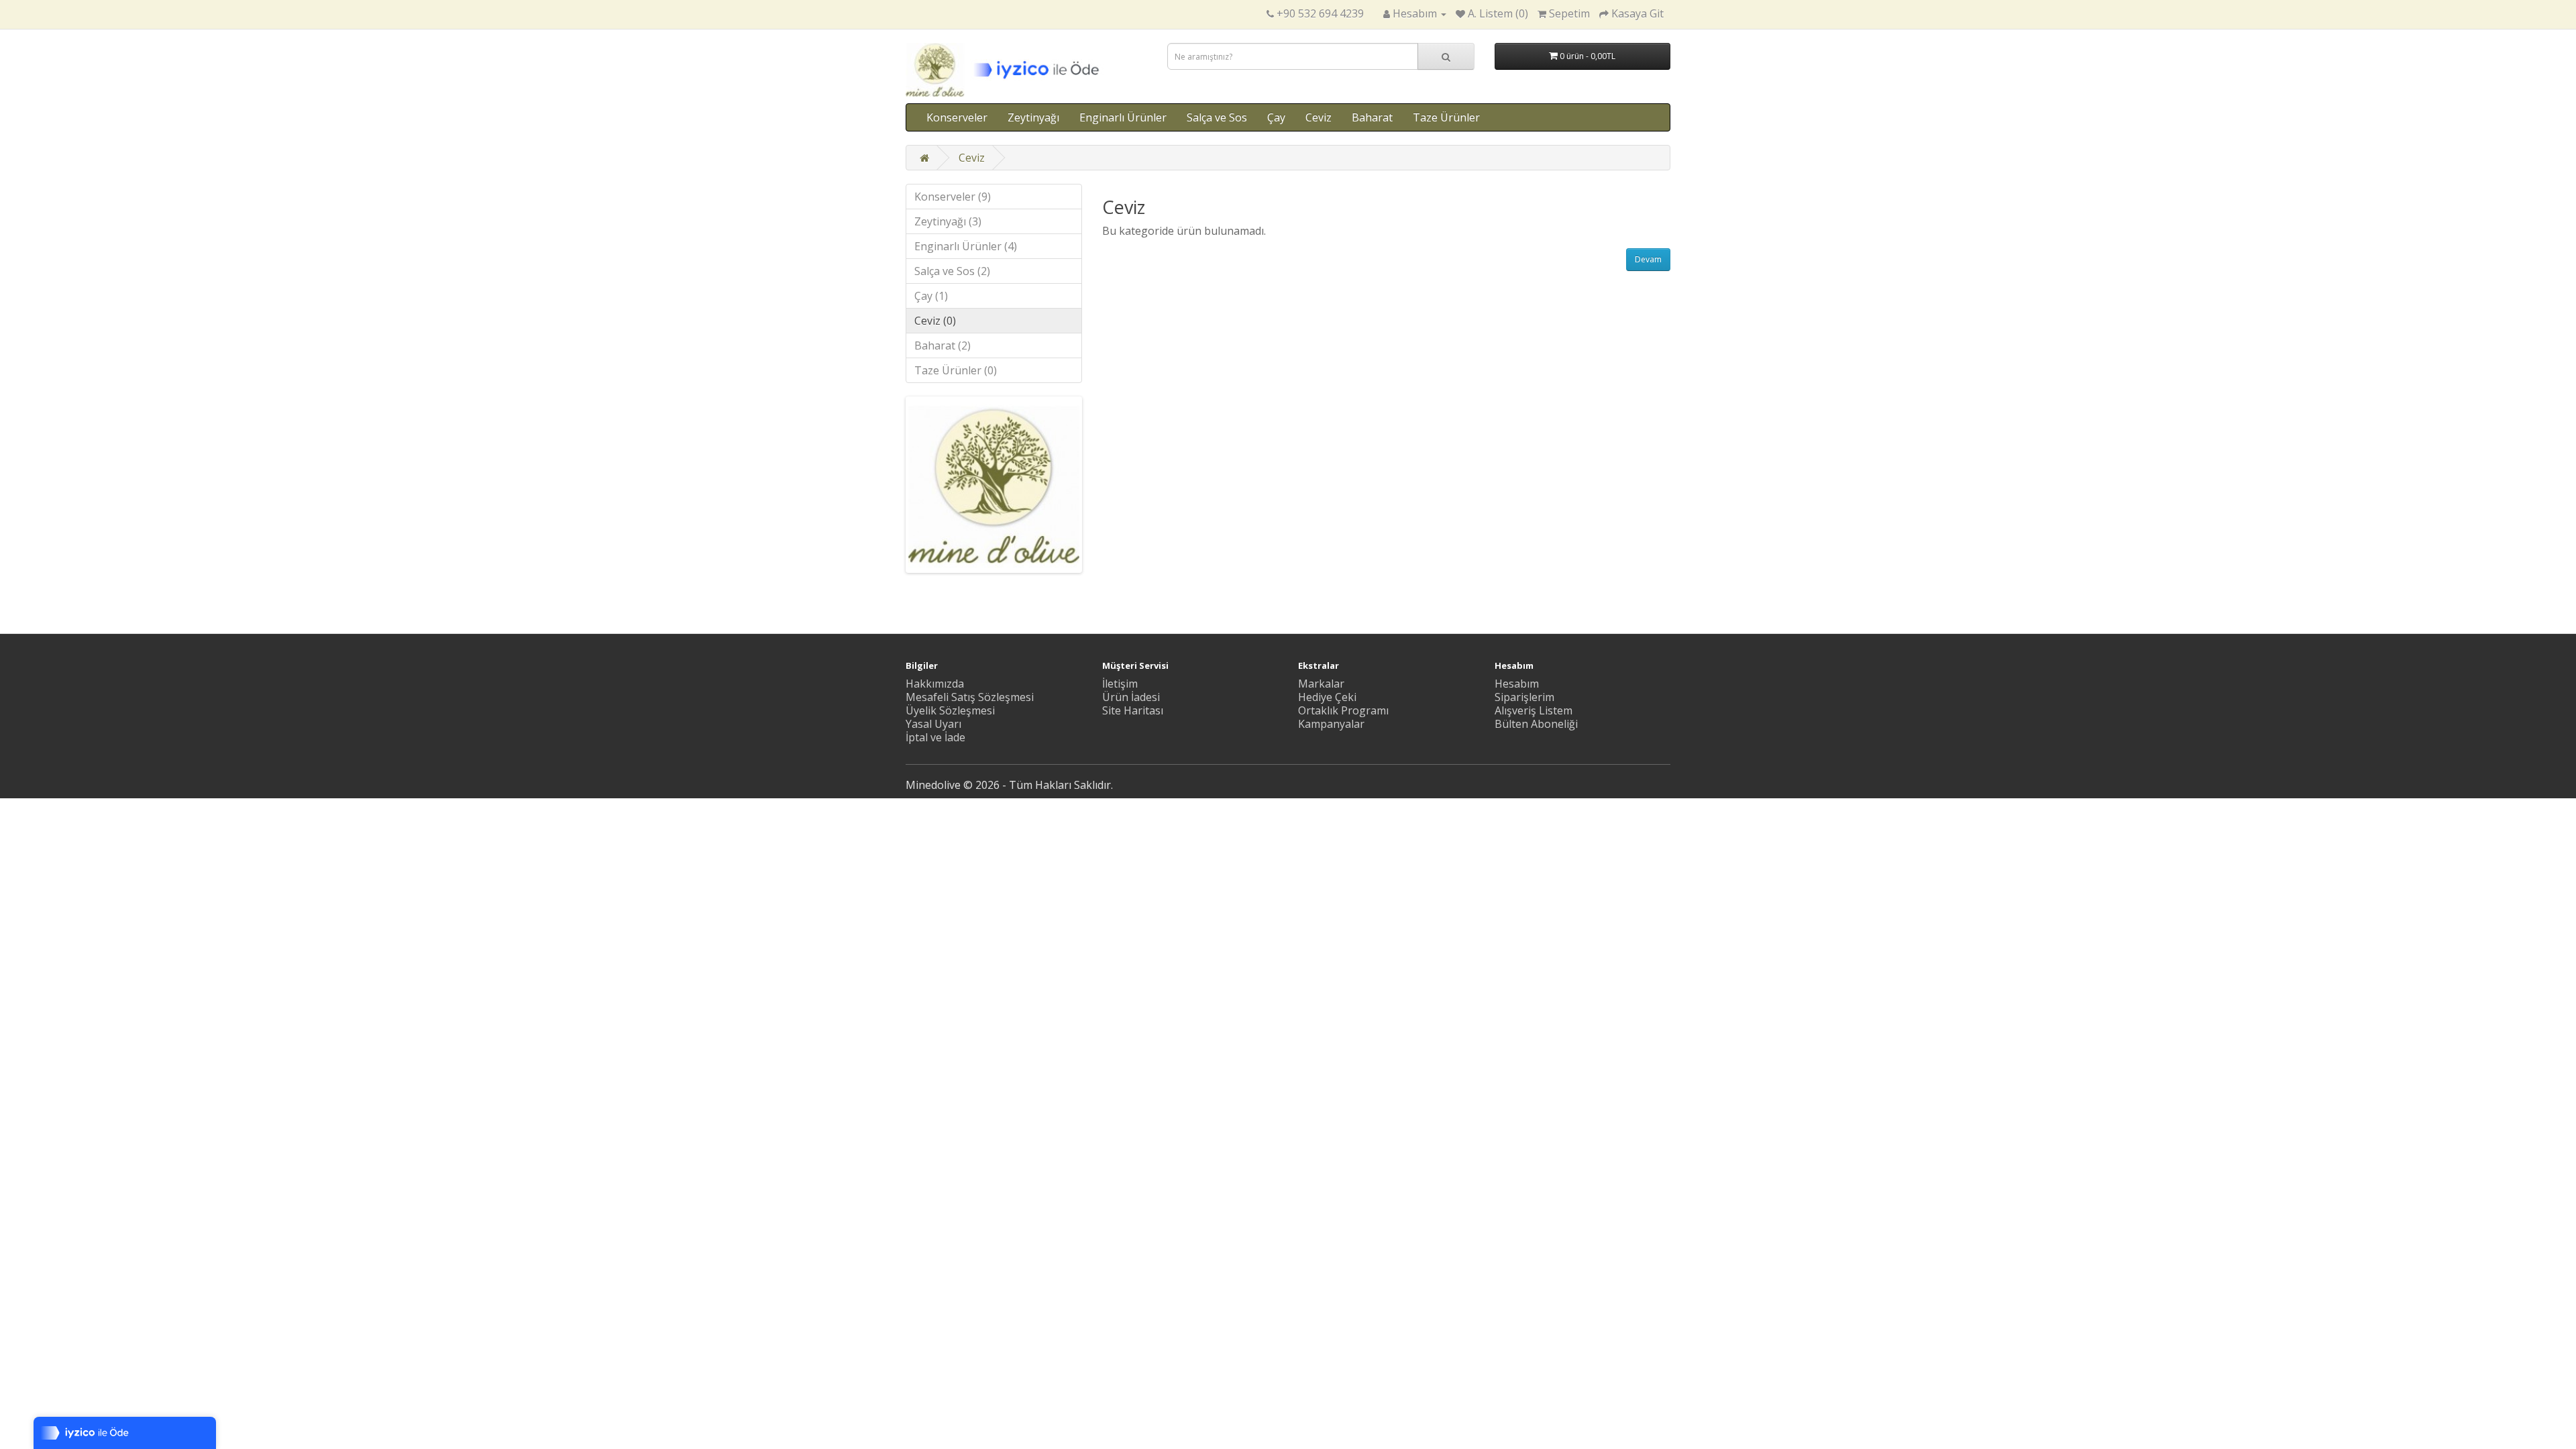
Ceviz (1319, 117)
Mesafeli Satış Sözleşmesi (970, 697)
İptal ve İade (935, 737)
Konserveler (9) (953, 197)
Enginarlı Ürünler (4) (966, 246)
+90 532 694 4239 (1320, 13)
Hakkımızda (935, 684)
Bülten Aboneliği (1536, 724)
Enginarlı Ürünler (1123, 117)
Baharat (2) (943, 345)
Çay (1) (931, 296)
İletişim (1120, 684)
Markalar (1321, 684)
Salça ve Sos (1217, 117)
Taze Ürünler (1446, 117)
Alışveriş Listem (1534, 710)
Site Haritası (1133, 710)
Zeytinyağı (1033, 117)
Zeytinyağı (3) (948, 221)
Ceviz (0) (935, 321)
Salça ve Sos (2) (952, 271)
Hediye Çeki (1327, 697)
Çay (1276, 117)
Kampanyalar (1331, 724)
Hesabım (1517, 684)
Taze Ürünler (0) (956, 370)
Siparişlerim (1524, 697)
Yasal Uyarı (933, 724)
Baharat (1372, 117)
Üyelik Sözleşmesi (950, 710)
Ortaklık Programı (1343, 710)
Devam (1648, 259)
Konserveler (957, 117)
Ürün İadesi (1131, 697)
